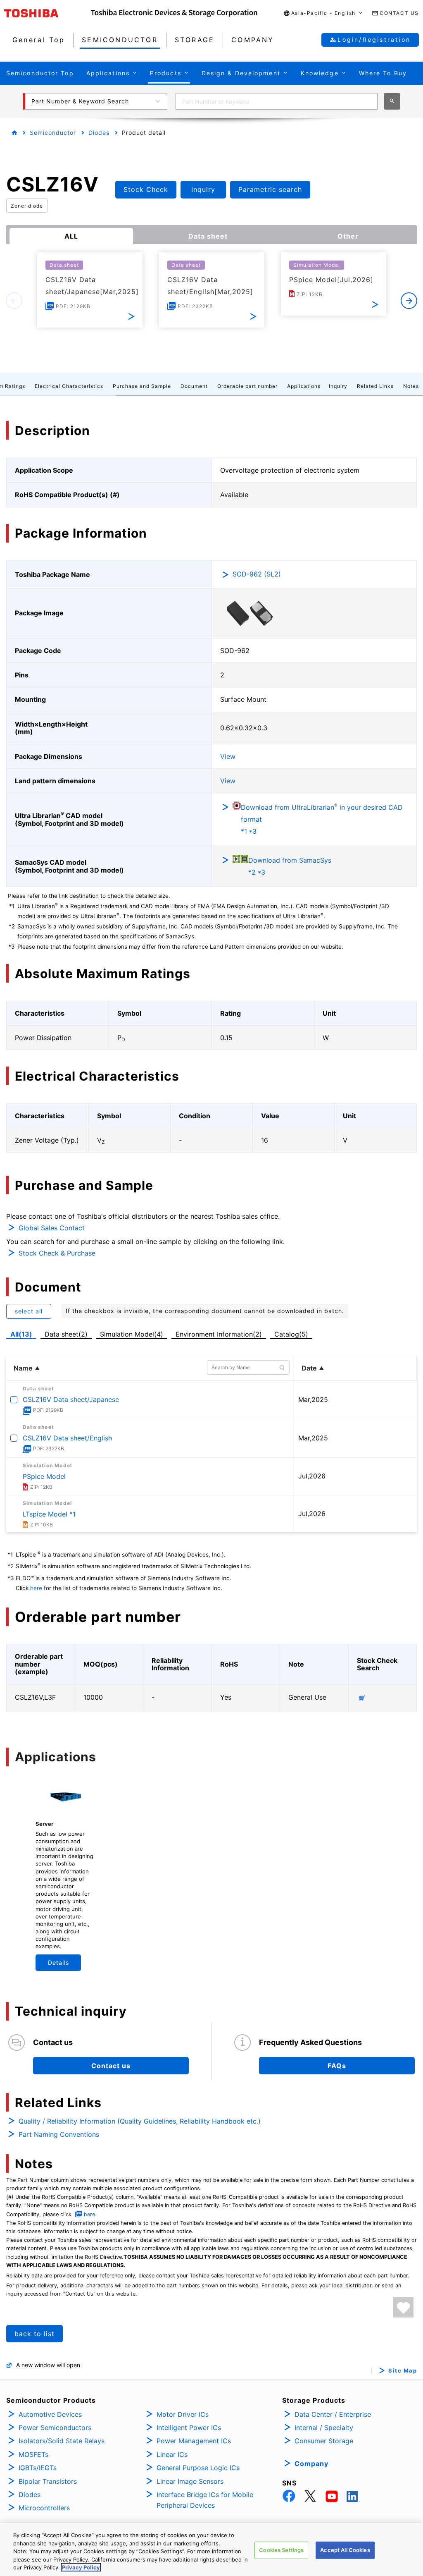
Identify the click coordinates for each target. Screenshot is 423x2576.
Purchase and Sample (142, 386)
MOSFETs (33, 2454)
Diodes (99, 133)
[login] (403, 2307)
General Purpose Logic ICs (198, 2468)
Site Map (403, 2371)
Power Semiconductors (55, 2428)
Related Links (375, 386)
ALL (71, 236)
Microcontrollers (44, 2508)
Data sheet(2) (66, 1334)
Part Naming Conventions (59, 2134)
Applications (304, 386)
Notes (411, 386)
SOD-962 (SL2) (257, 574)
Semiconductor (53, 133)
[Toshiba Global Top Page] (48, 13)
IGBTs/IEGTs (38, 2468)
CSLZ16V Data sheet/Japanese (71, 1399)
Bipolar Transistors (48, 2481)
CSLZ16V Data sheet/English (67, 1438)
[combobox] (277, 101)
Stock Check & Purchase (57, 1253)
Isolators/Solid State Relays (62, 2441)
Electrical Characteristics (69, 386)
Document (194, 386)
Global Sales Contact (52, 1228)
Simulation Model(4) (132, 1334)
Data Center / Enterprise (333, 2414)
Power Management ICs (194, 2441)
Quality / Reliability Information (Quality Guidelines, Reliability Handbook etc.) (140, 2121)
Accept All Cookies (345, 2550)
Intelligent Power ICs (189, 2428)
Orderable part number (247, 386)
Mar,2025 (313, 1399)
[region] (211, 2550)
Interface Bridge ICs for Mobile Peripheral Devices (205, 2500)
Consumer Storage (324, 2441)
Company (311, 2464)
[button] (323, 13)
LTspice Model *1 (49, 1514)
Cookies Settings (281, 2550)
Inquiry (338, 386)
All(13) (21, 1334)
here (36, 1588)
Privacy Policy (81, 2567)
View (228, 756)
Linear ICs (172, 2454)
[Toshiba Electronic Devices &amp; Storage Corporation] (174, 13)
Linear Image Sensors (190, 2481)
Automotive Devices (50, 2414)
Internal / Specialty (324, 2428)
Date (309, 1368)
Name (23, 1368)
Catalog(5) (291, 1334)
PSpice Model (44, 1476)
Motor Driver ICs (183, 2414)
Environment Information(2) (219, 1334)
